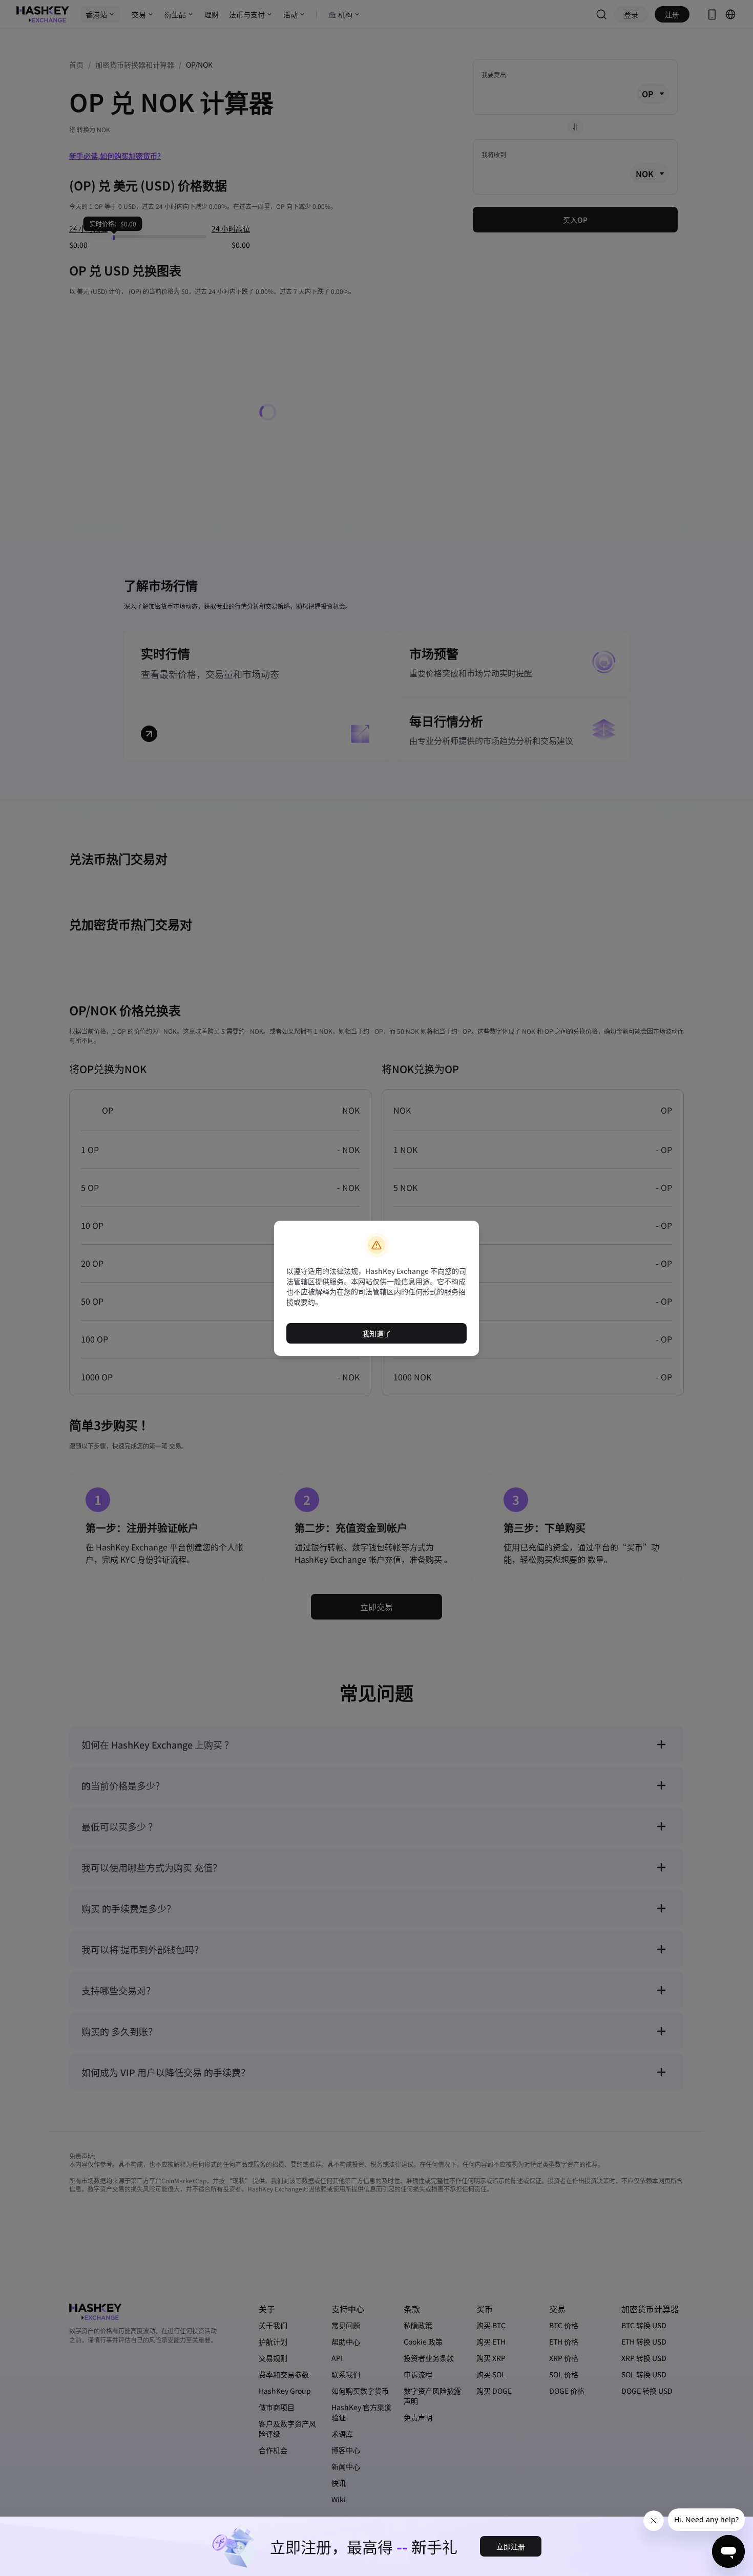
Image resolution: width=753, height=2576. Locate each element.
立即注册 (511, 2546)
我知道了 (376, 1333)
